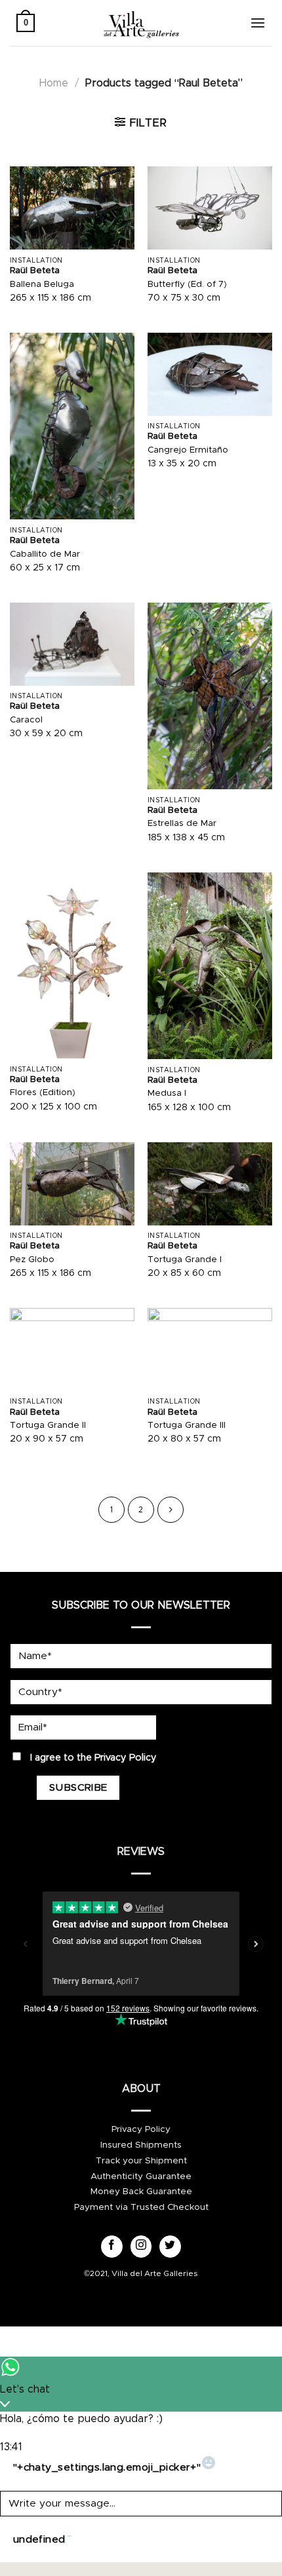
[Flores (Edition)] (72, 965)
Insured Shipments (141, 2145)
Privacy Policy (126, 1758)
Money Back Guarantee (141, 2192)
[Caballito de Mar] (72, 426)
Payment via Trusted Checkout (141, 2207)
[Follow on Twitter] (170, 2247)
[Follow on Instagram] (141, 2247)
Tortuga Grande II (48, 1425)
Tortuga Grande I (185, 1260)
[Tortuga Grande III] (210, 1350)
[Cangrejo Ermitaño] (210, 374)
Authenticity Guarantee (141, 2176)
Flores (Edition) (43, 1092)
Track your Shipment (141, 2161)
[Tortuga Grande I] (210, 1184)
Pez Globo (32, 1260)
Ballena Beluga (42, 284)
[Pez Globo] (72, 1184)
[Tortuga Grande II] (72, 1350)
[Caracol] (72, 644)
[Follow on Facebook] (112, 2247)
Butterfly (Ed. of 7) (187, 284)
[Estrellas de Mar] (210, 696)
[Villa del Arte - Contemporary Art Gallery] (141, 23)
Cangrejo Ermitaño (188, 450)
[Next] (171, 1510)
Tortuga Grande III (187, 1425)
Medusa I (167, 1093)
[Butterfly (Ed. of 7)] (210, 208)
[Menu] (258, 23)
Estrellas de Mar (182, 823)
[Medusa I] (210, 966)
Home (54, 83)
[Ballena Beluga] (72, 208)
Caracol (26, 720)
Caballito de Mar (45, 554)
